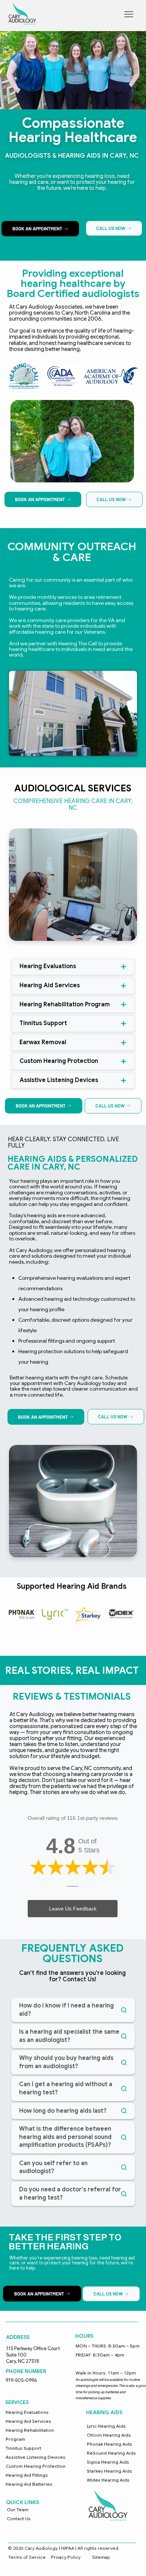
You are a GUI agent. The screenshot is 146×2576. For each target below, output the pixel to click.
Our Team (18, 2510)
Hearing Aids (104, 2413)
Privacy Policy (66, 2557)
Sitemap (101, 2557)
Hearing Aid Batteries (29, 2484)
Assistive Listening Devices (36, 2457)
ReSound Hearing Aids (111, 2453)
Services (17, 2402)
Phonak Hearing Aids (109, 2444)
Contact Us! (79, 1979)
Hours (84, 2336)
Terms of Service (27, 2557)
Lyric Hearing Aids (106, 2426)
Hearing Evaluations (27, 2412)
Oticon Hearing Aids (109, 2435)
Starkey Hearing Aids (109, 2471)
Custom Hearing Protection (36, 2466)
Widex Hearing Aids (108, 2480)
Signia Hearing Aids (108, 2462)
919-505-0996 (21, 2380)
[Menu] (129, 14)
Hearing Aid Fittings (27, 2475)
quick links (22, 2502)
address (18, 2337)
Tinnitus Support (23, 2448)
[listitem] (72, 441)
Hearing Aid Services (28, 2421)
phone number (26, 2371)
